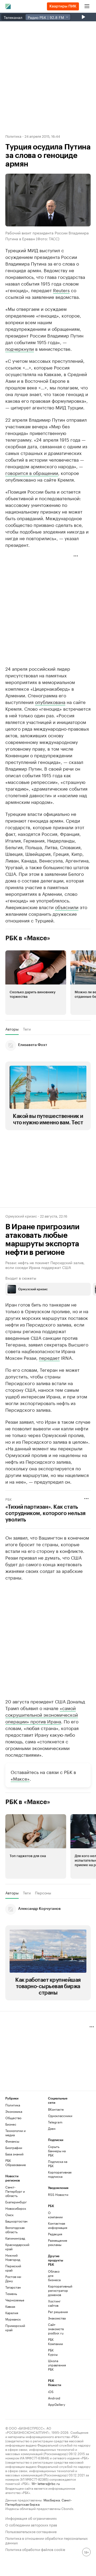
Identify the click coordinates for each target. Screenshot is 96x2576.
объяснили (67, 907)
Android (54, 2398)
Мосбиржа (52, 2500)
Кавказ (10, 2306)
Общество (13, 2118)
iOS (51, 2392)
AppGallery (55, 2404)
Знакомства (55, 2318)
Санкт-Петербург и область (15, 2191)
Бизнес (11, 2124)
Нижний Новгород (13, 2257)
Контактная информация (55, 2225)
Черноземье (15, 2300)
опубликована (50, 702)
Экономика (14, 2111)
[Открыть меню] (87, 6)
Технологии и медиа (15, 2133)
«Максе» (20, 1778)
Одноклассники (59, 2116)
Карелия (12, 2313)
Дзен (52, 2128)
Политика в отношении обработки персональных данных (47, 2540)
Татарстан (13, 2287)
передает (49, 1357)
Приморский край (15, 2328)
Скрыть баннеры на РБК (57, 2151)
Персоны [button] (43, 1893)
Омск (9, 2215)
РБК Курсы (53, 2352)
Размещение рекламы (55, 2242)
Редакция (55, 2234)
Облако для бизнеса (54, 2275)
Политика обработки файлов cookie (35, 2549)
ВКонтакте (56, 2109)
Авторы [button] (12, 1029)
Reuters (61, 290)
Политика (13, 136)
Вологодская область (15, 2230)
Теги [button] (27, 1029)
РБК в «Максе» (28, 938)
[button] (36, 983)
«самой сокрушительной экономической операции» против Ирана (42, 1714)
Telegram (55, 2122)
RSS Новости (58, 2194)
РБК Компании (55, 2341)
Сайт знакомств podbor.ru (55, 2329)
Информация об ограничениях (31, 2518)
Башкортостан (16, 2221)
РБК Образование (16, 2162)
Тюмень (11, 2294)
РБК (9, 1499)
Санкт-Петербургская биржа (39, 2502)
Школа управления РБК (55, 2365)
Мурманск (13, 2319)
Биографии (14, 2148)
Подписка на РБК (58, 2164)
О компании (55, 2215)
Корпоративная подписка (59, 2174)
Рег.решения (55, 2312)
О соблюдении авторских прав (31, 2524)
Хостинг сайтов (54, 2303)
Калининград (15, 2238)
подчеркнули (20, 348)
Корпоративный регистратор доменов (55, 2290)
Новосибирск (16, 2208)
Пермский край (13, 2268)
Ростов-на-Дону (13, 2279)
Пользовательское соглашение (31, 2531)
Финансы (12, 2141)
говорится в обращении (32, 473)
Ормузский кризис (21, 1216)
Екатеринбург (16, 2202)
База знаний (14, 2154)
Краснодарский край (16, 2247)
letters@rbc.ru (49, 2483)
